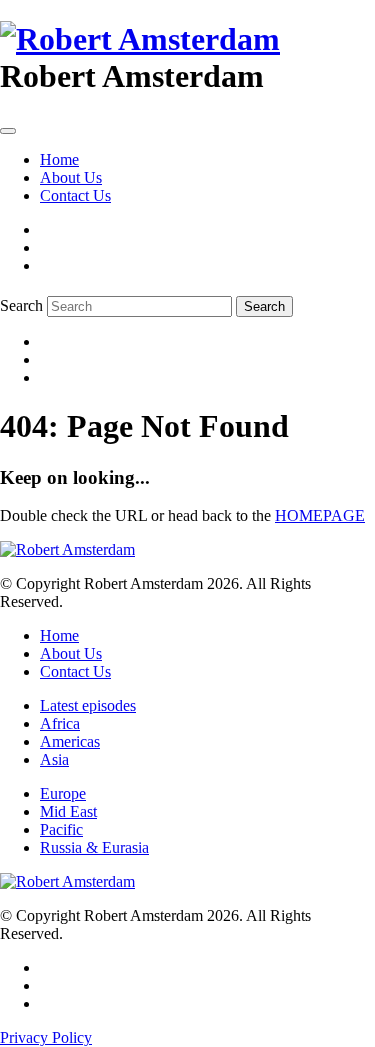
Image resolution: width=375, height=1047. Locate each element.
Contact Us (75, 195)
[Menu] (8, 131)
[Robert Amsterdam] (140, 39)
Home (59, 159)
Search (21, 305)
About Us (71, 177)
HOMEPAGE (320, 515)
